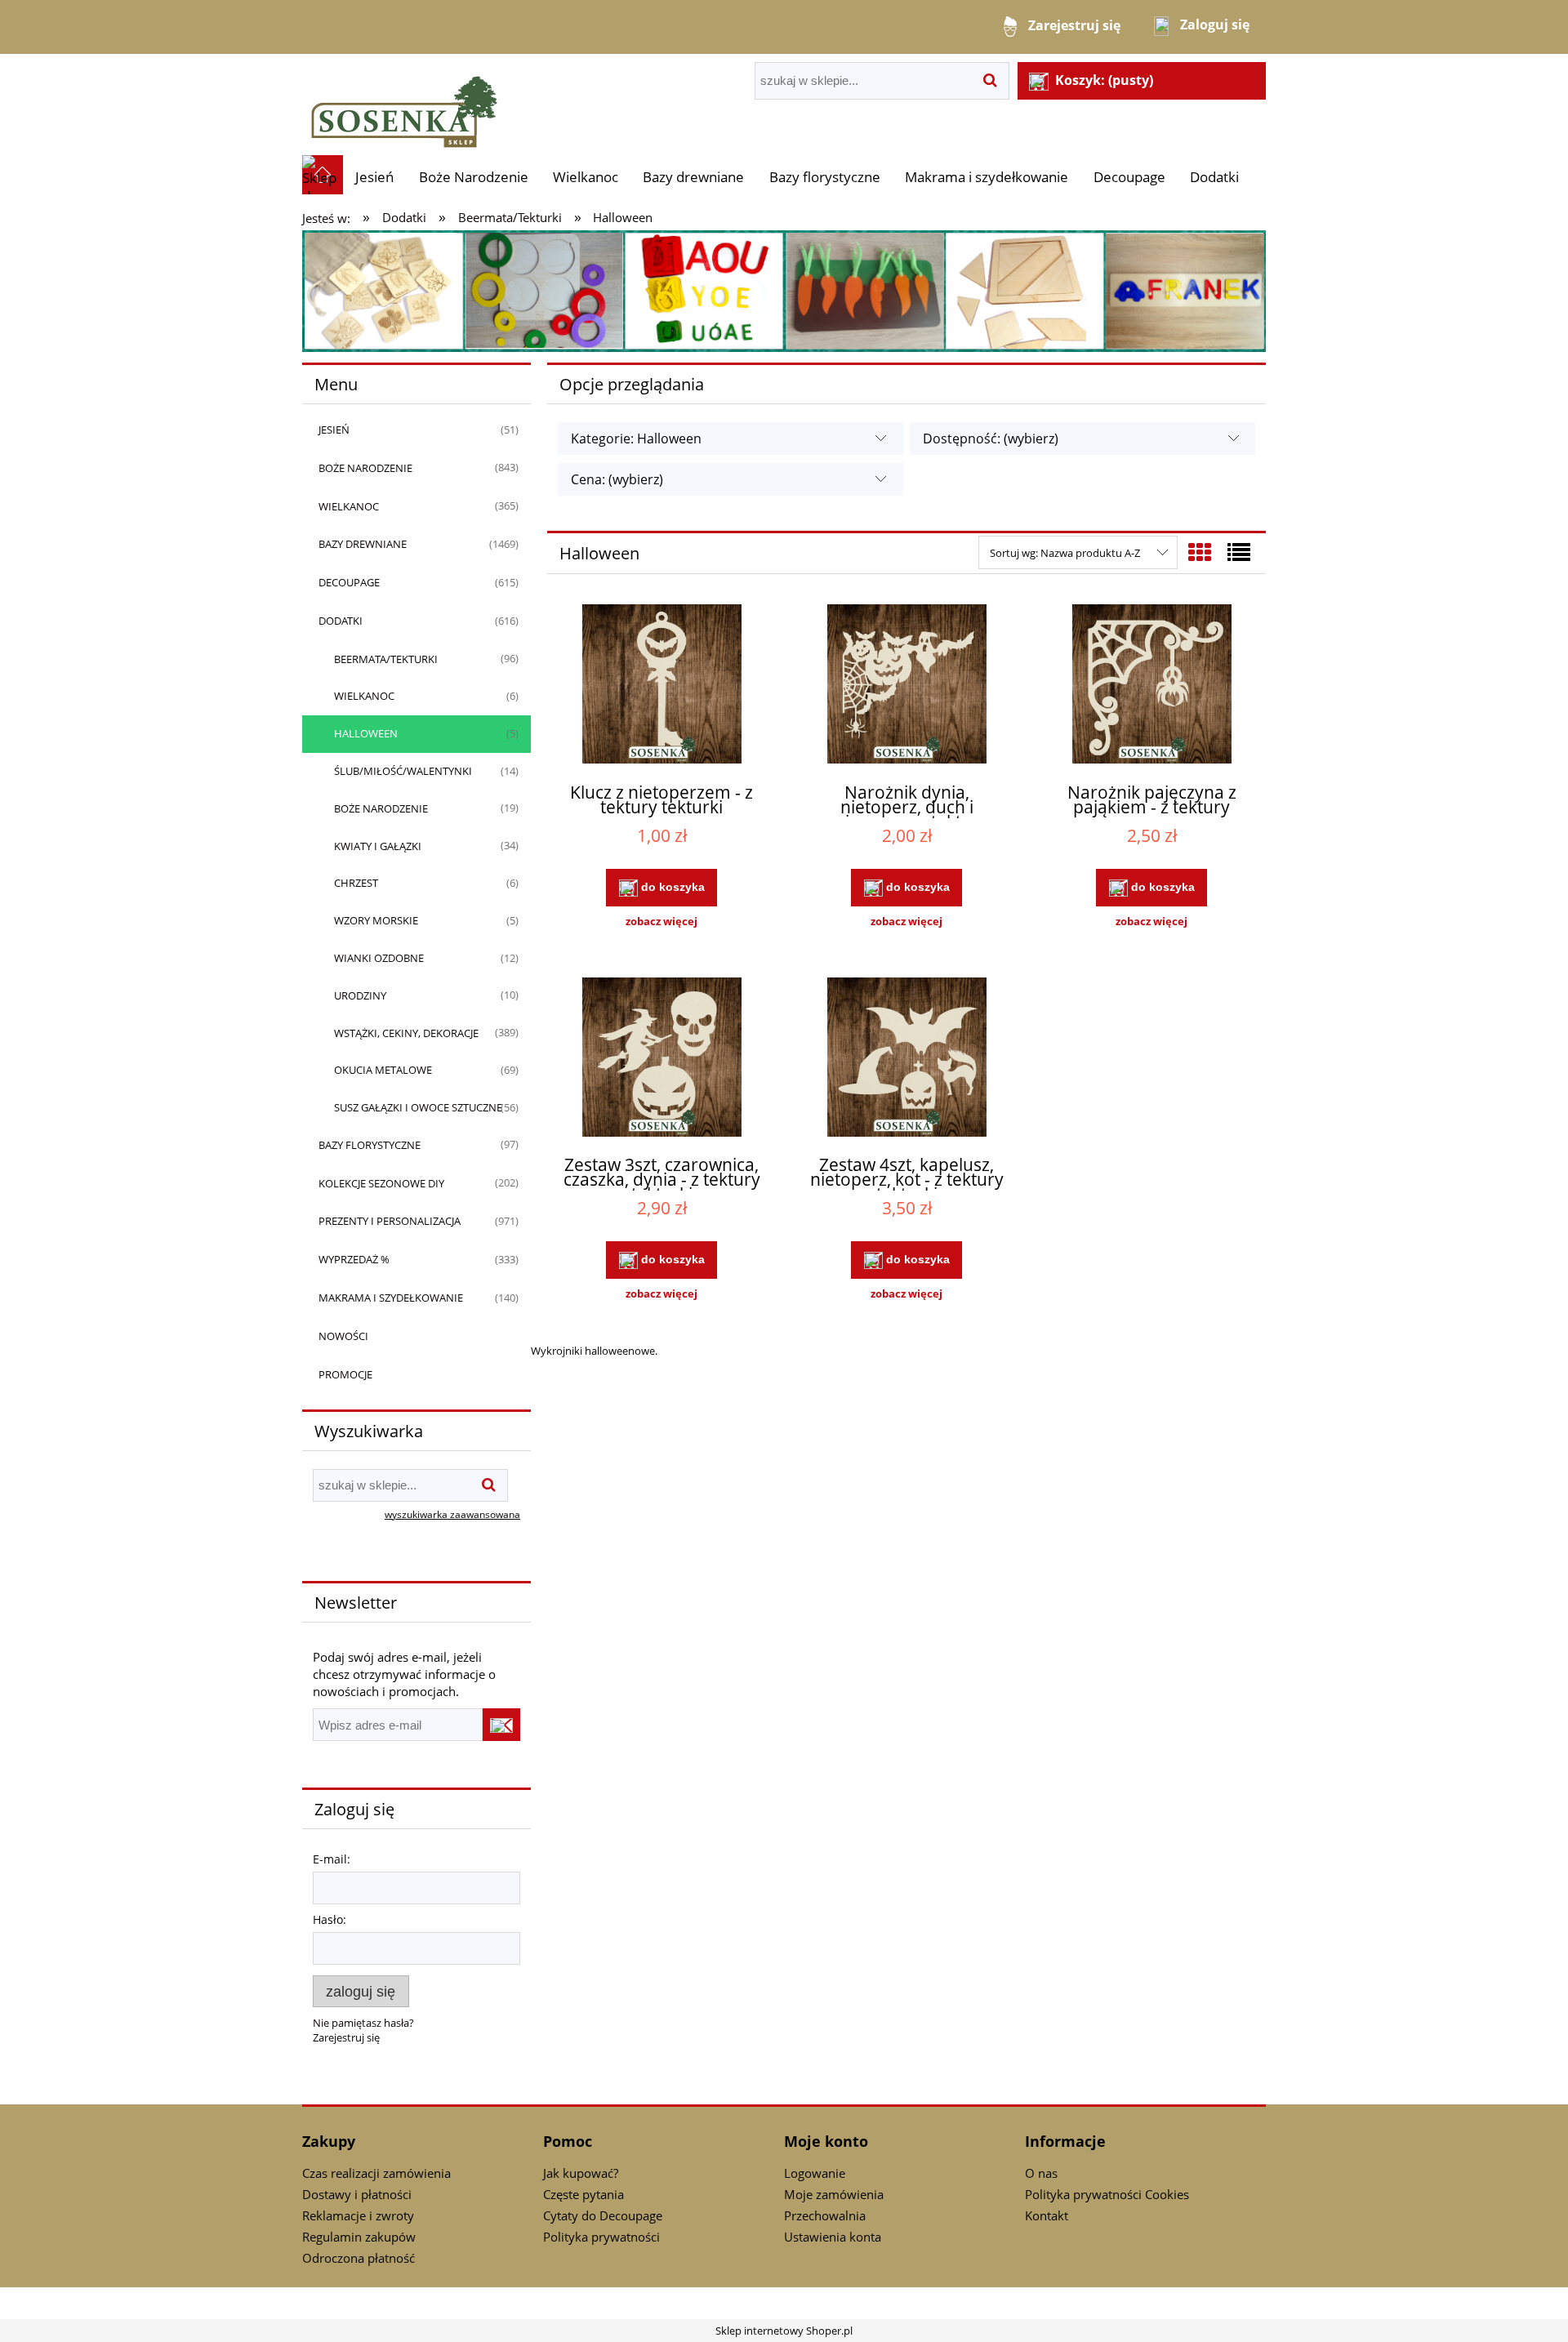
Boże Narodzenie (365, 468)
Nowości (343, 1336)
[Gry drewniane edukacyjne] (784, 290)
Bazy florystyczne (370, 1145)
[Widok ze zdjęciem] (1200, 552)
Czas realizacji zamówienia (376, 2173)
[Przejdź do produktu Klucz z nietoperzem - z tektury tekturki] (661, 686)
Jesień (334, 430)
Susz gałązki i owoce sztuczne (418, 1107)
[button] (661, 921)
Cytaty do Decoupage (603, 2215)
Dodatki (341, 621)
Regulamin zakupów (359, 2237)
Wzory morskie (376, 920)
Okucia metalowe (383, 1070)
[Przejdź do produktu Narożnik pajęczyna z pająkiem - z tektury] (1151, 686)
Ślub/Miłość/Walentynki (403, 771)
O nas (1041, 2173)
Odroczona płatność (359, 2258)
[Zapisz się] (501, 1725)
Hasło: (330, 1919)
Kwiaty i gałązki (378, 846)
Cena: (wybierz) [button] (617, 479)
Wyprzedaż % (354, 1259)
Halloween (366, 733)
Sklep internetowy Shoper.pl (784, 2331)
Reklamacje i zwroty (358, 2215)
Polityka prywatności (601, 2237)
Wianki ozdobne (379, 958)
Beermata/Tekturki (386, 659)
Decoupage (349, 582)
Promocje (345, 1374)
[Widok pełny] (1239, 552)
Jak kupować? (581, 2173)
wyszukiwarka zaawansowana (452, 1514)
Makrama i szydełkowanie (391, 1298)
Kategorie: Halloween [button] (636, 439)
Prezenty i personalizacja (390, 1221)
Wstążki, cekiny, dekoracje (406, 1033)
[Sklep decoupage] (404, 104)
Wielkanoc (349, 506)
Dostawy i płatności (357, 2194)
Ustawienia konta (833, 2237)
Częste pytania (584, 2194)
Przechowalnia (825, 2215)
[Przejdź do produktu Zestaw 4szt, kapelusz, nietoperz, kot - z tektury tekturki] (906, 1059)
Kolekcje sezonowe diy (381, 1183)
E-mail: (332, 1859)
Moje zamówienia (834, 2194)
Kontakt (1047, 2215)
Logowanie (815, 2173)
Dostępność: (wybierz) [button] (991, 439)
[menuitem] (374, 177)
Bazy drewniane (363, 544)
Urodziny (360, 995)
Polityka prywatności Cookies (1107, 2194)
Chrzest (356, 883)
